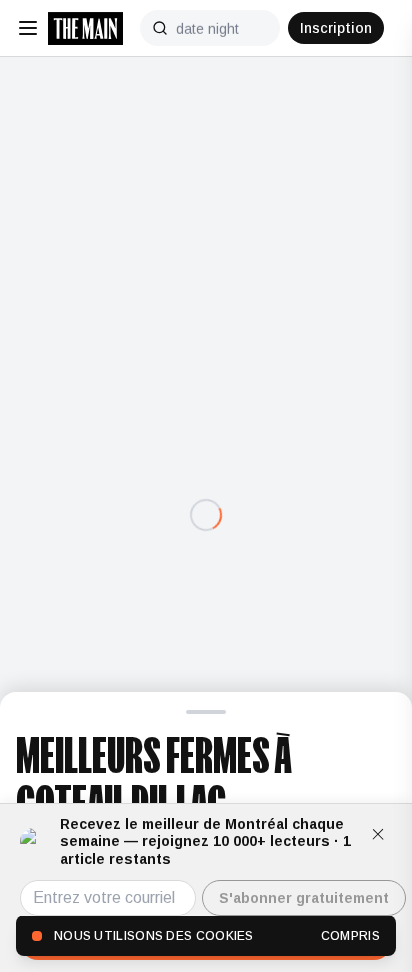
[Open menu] (28, 28)
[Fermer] (378, 834)
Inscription (336, 28)
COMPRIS (350, 936)
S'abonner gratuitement (304, 898)
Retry (206, 557)
